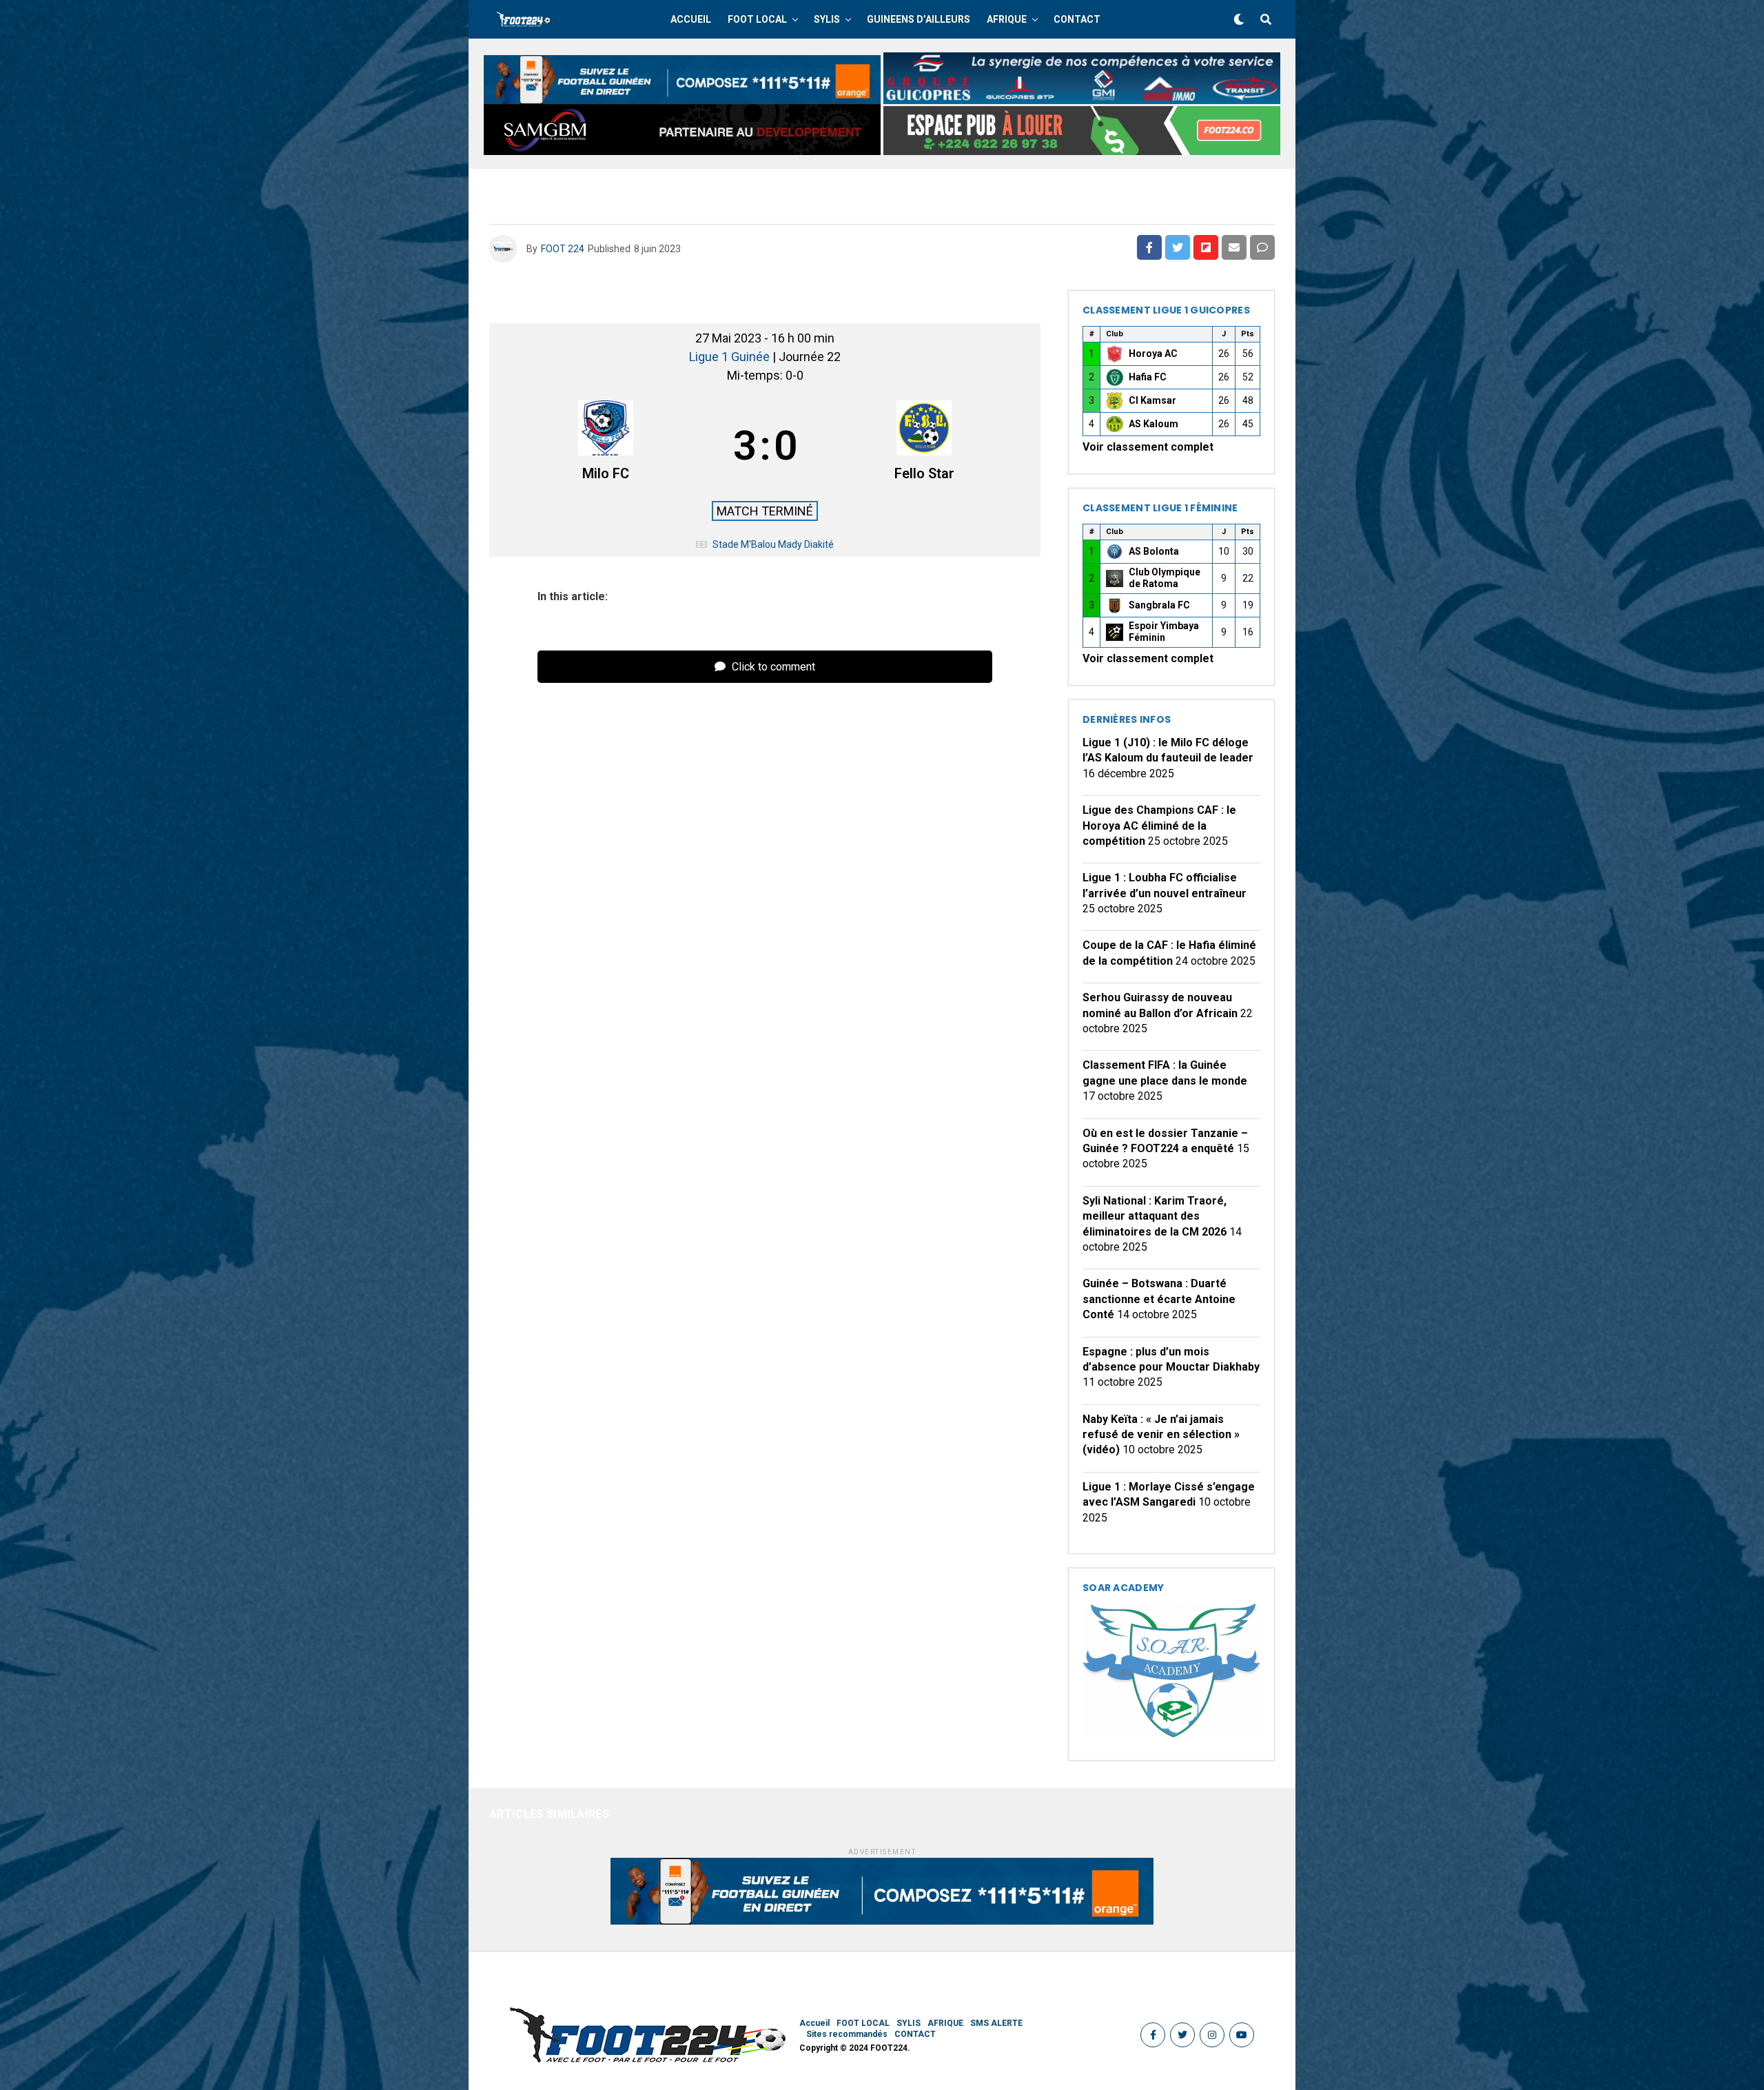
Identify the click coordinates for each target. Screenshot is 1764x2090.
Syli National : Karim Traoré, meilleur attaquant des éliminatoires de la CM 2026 (1155, 1216)
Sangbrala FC (1159, 605)
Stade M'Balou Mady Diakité (773, 544)
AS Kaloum (1153, 424)
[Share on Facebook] (1149, 247)
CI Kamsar (1152, 400)
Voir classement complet (1148, 447)
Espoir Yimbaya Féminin (1164, 632)
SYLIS (827, 19)
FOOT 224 (563, 249)
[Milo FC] (606, 446)
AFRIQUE (1007, 19)
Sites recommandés (847, 2034)
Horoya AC (1153, 354)
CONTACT (1077, 19)
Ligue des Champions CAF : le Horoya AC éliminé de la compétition (1159, 826)
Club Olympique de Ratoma (1165, 578)
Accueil (691, 19)
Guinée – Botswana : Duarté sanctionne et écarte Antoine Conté (1159, 1299)
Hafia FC (1148, 377)
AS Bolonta (1154, 551)
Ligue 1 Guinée (731, 357)
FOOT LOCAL (757, 19)
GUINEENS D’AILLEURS (919, 19)
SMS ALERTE (996, 2023)
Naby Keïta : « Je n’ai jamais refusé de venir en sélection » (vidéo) (1161, 1435)
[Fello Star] (925, 446)
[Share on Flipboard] (1206, 247)
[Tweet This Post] (1178, 247)
